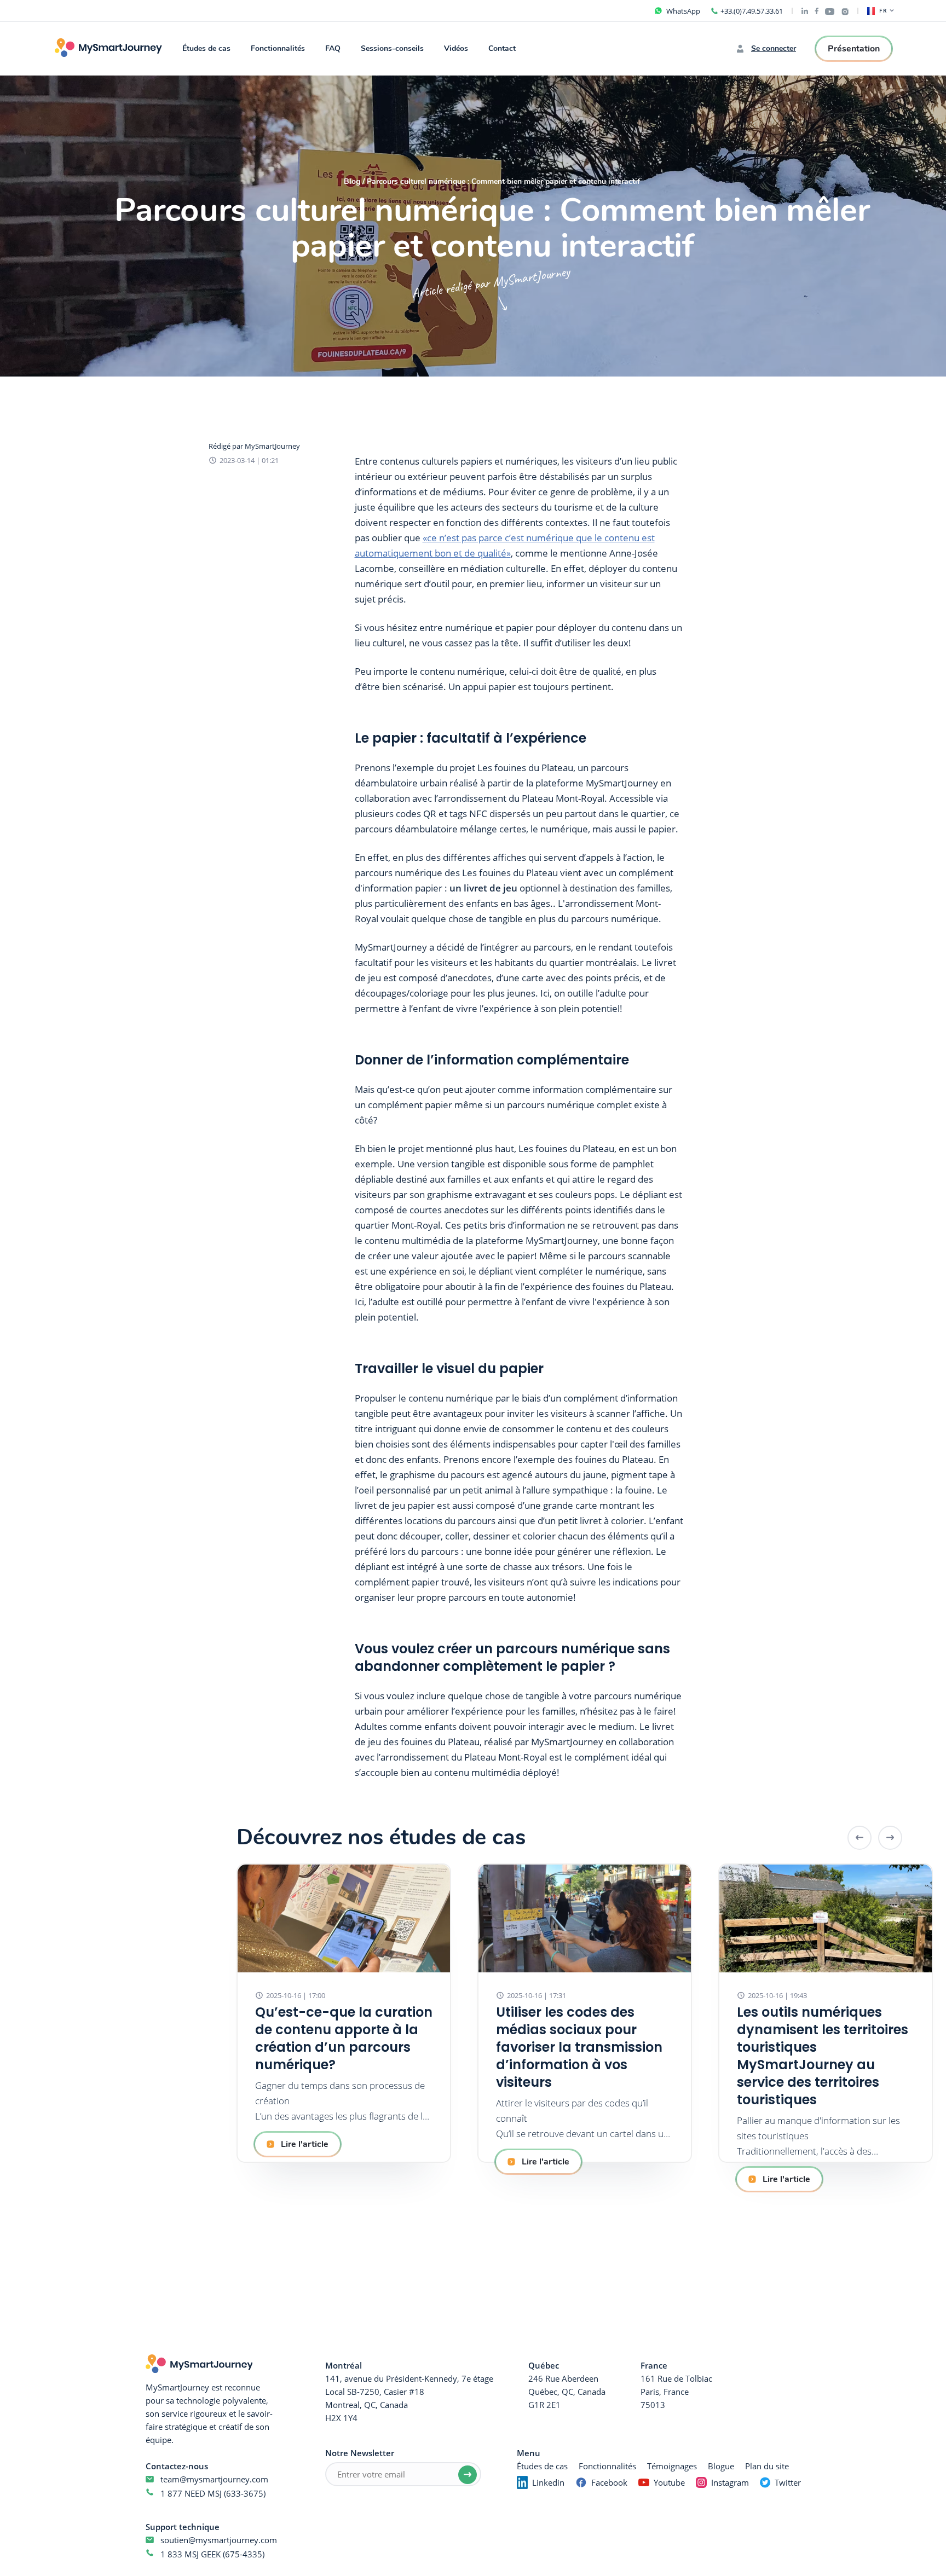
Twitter (788, 2482)
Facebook (609, 2482)
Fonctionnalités (278, 48)
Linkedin (548, 2482)
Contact (502, 48)
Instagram (730, 2482)
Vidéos (456, 48)
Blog (352, 182)
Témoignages (672, 2466)
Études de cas (206, 48)
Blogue (721, 2466)
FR (883, 11)
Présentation (854, 49)
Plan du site (767, 2466)
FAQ (333, 48)
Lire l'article (305, 2144)
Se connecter (774, 49)
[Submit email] (468, 2475)
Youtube (669, 2482)
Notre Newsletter (360, 2453)
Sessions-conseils (392, 48)
